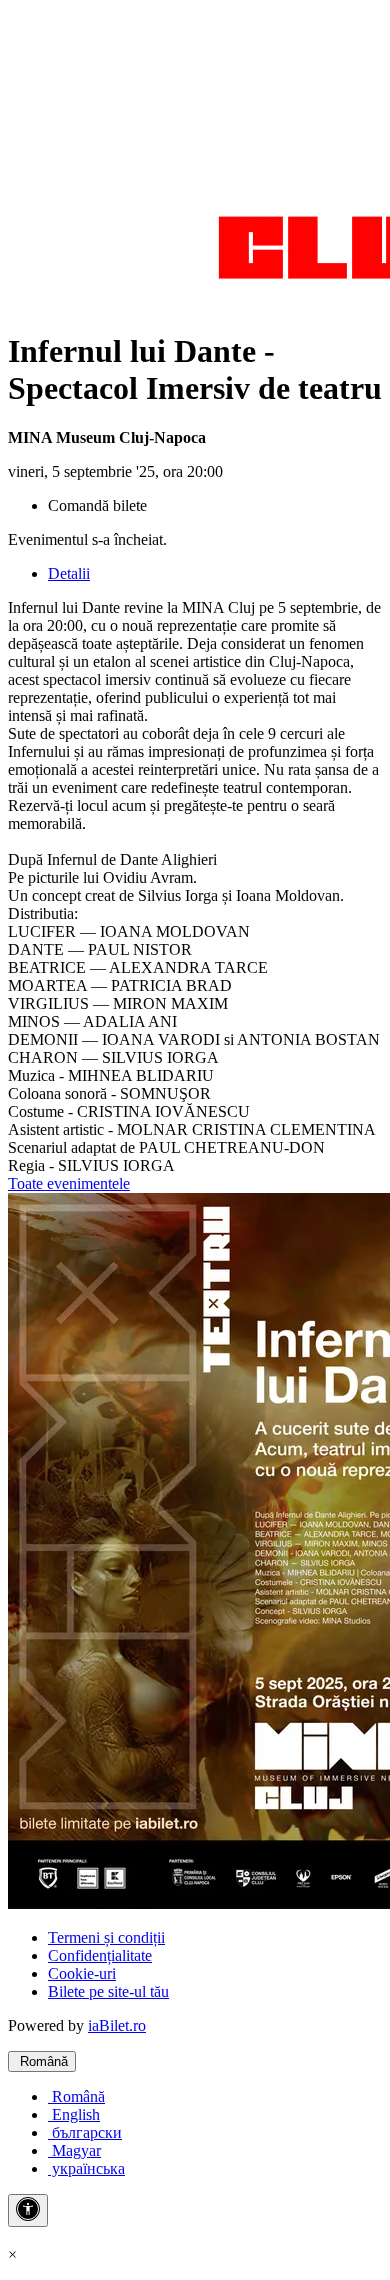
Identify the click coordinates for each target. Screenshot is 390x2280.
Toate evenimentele (69, 1183)
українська (86, 2168)
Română (42, 2061)
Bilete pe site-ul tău (108, 1991)
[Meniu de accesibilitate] (28, 2210)
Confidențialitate (100, 1955)
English (74, 2114)
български (85, 2132)
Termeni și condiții (106, 1937)
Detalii (69, 573)
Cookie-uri (82, 1973)
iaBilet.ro (117, 2025)
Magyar (74, 2150)
